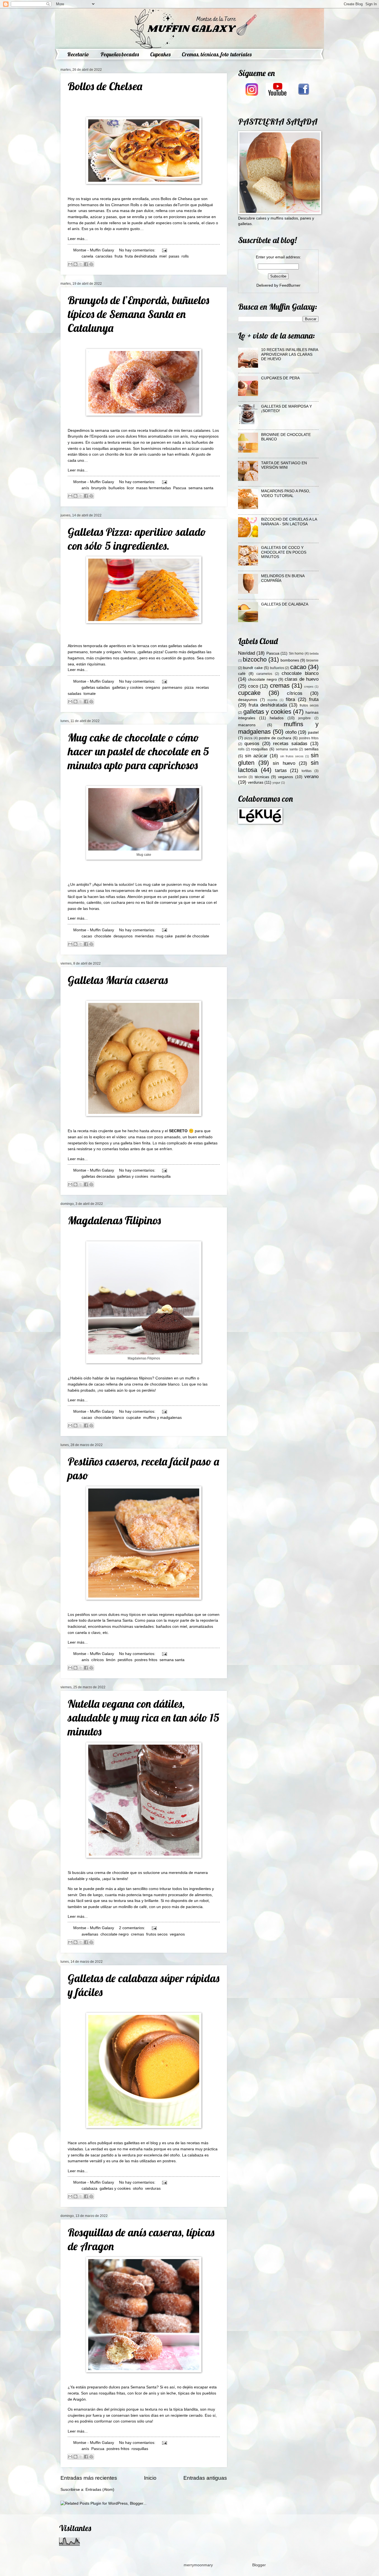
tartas (281, 770)
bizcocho (255, 659)
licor (130, 488)
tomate (90, 694)
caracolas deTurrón (172, 205)
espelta (272, 700)
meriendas (144, 936)
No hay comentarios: (138, 250)
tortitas (307, 771)
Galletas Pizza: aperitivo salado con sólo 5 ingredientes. (137, 539)
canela (87, 256)
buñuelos (117, 488)
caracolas (104, 256)
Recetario (78, 54)
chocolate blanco (109, 1418)
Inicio (150, 2478)
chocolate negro (115, 1934)
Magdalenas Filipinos (114, 1220)
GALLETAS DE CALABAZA (285, 604)
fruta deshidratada (141, 256)
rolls (185, 256)
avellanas (90, 1934)
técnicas (262, 777)
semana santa (201, 488)
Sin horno (296, 654)
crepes (309, 687)
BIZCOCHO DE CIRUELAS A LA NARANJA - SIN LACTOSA (289, 522)
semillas (311, 749)
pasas (174, 256)
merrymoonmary (198, 2565)
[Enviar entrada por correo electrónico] (164, 250)
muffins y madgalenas (162, 1418)
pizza (189, 687)
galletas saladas (96, 687)
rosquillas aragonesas (111, 448)
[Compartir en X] (81, 264)
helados (277, 718)
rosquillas (140, 2449)
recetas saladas (290, 744)
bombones (290, 660)
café (242, 674)
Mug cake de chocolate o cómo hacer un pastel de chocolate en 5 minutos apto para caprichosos (138, 751)
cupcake (134, 1418)
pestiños (125, 1660)
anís (85, 488)
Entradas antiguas (205, 2478)
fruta (119, 256)
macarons (247, 725)
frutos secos (157, 1934)
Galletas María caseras (118, 980)
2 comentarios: (133, 1928)
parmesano (172, 687)
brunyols (99, 488)
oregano (153, 687)
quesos (252, 744)
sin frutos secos (292, 756)
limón (111, 1660)
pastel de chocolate (192, 936)
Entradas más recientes (89, 2478)
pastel (313, 732)
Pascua (180, 488)
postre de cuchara (275, 738)
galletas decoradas (98, 1176)
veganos (177, 1934)
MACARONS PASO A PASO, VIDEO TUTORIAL (286, 493)
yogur (276, 783)
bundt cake (253, 668)
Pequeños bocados (120, 54)
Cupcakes (160, 54)
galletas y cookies (128, 687)
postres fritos (146, 1660)
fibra (290, 699)
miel (163, 256)
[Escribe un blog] (75, 264)
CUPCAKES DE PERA (280, 378)
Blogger (259, 2565)
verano (311, 777)
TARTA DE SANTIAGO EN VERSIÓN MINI (284, 465)
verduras (153, 2188)
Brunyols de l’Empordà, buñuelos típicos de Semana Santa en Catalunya (138, 314)
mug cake (164, 936)
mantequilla (161, 1176)
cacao (87, 936)
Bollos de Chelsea (105, 86)
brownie (312, 660)
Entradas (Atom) (100, 2490)
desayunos (123, 936)
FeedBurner (290, 285)
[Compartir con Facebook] (86, 264)
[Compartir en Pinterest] (91, 264)
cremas (137, 1934)
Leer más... (78, 239)
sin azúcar (256, 756)
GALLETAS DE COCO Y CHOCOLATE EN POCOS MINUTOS (284, 552)
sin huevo (284, 763)
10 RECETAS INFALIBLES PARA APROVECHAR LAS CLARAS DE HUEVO (290, 354)
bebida (314, 654)
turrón (242, 777)
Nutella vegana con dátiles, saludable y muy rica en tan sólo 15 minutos (143, 1717)
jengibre (305, 718)
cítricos (98, 1660)
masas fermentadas (153, 488)
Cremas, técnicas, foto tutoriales (217, 54)
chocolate (103, 936)
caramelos (264, 674)
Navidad (247, 653)
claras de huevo (302, 679)
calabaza (89, 2188)
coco (253, 686)
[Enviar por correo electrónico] (70, 264)
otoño (138, 2188)
